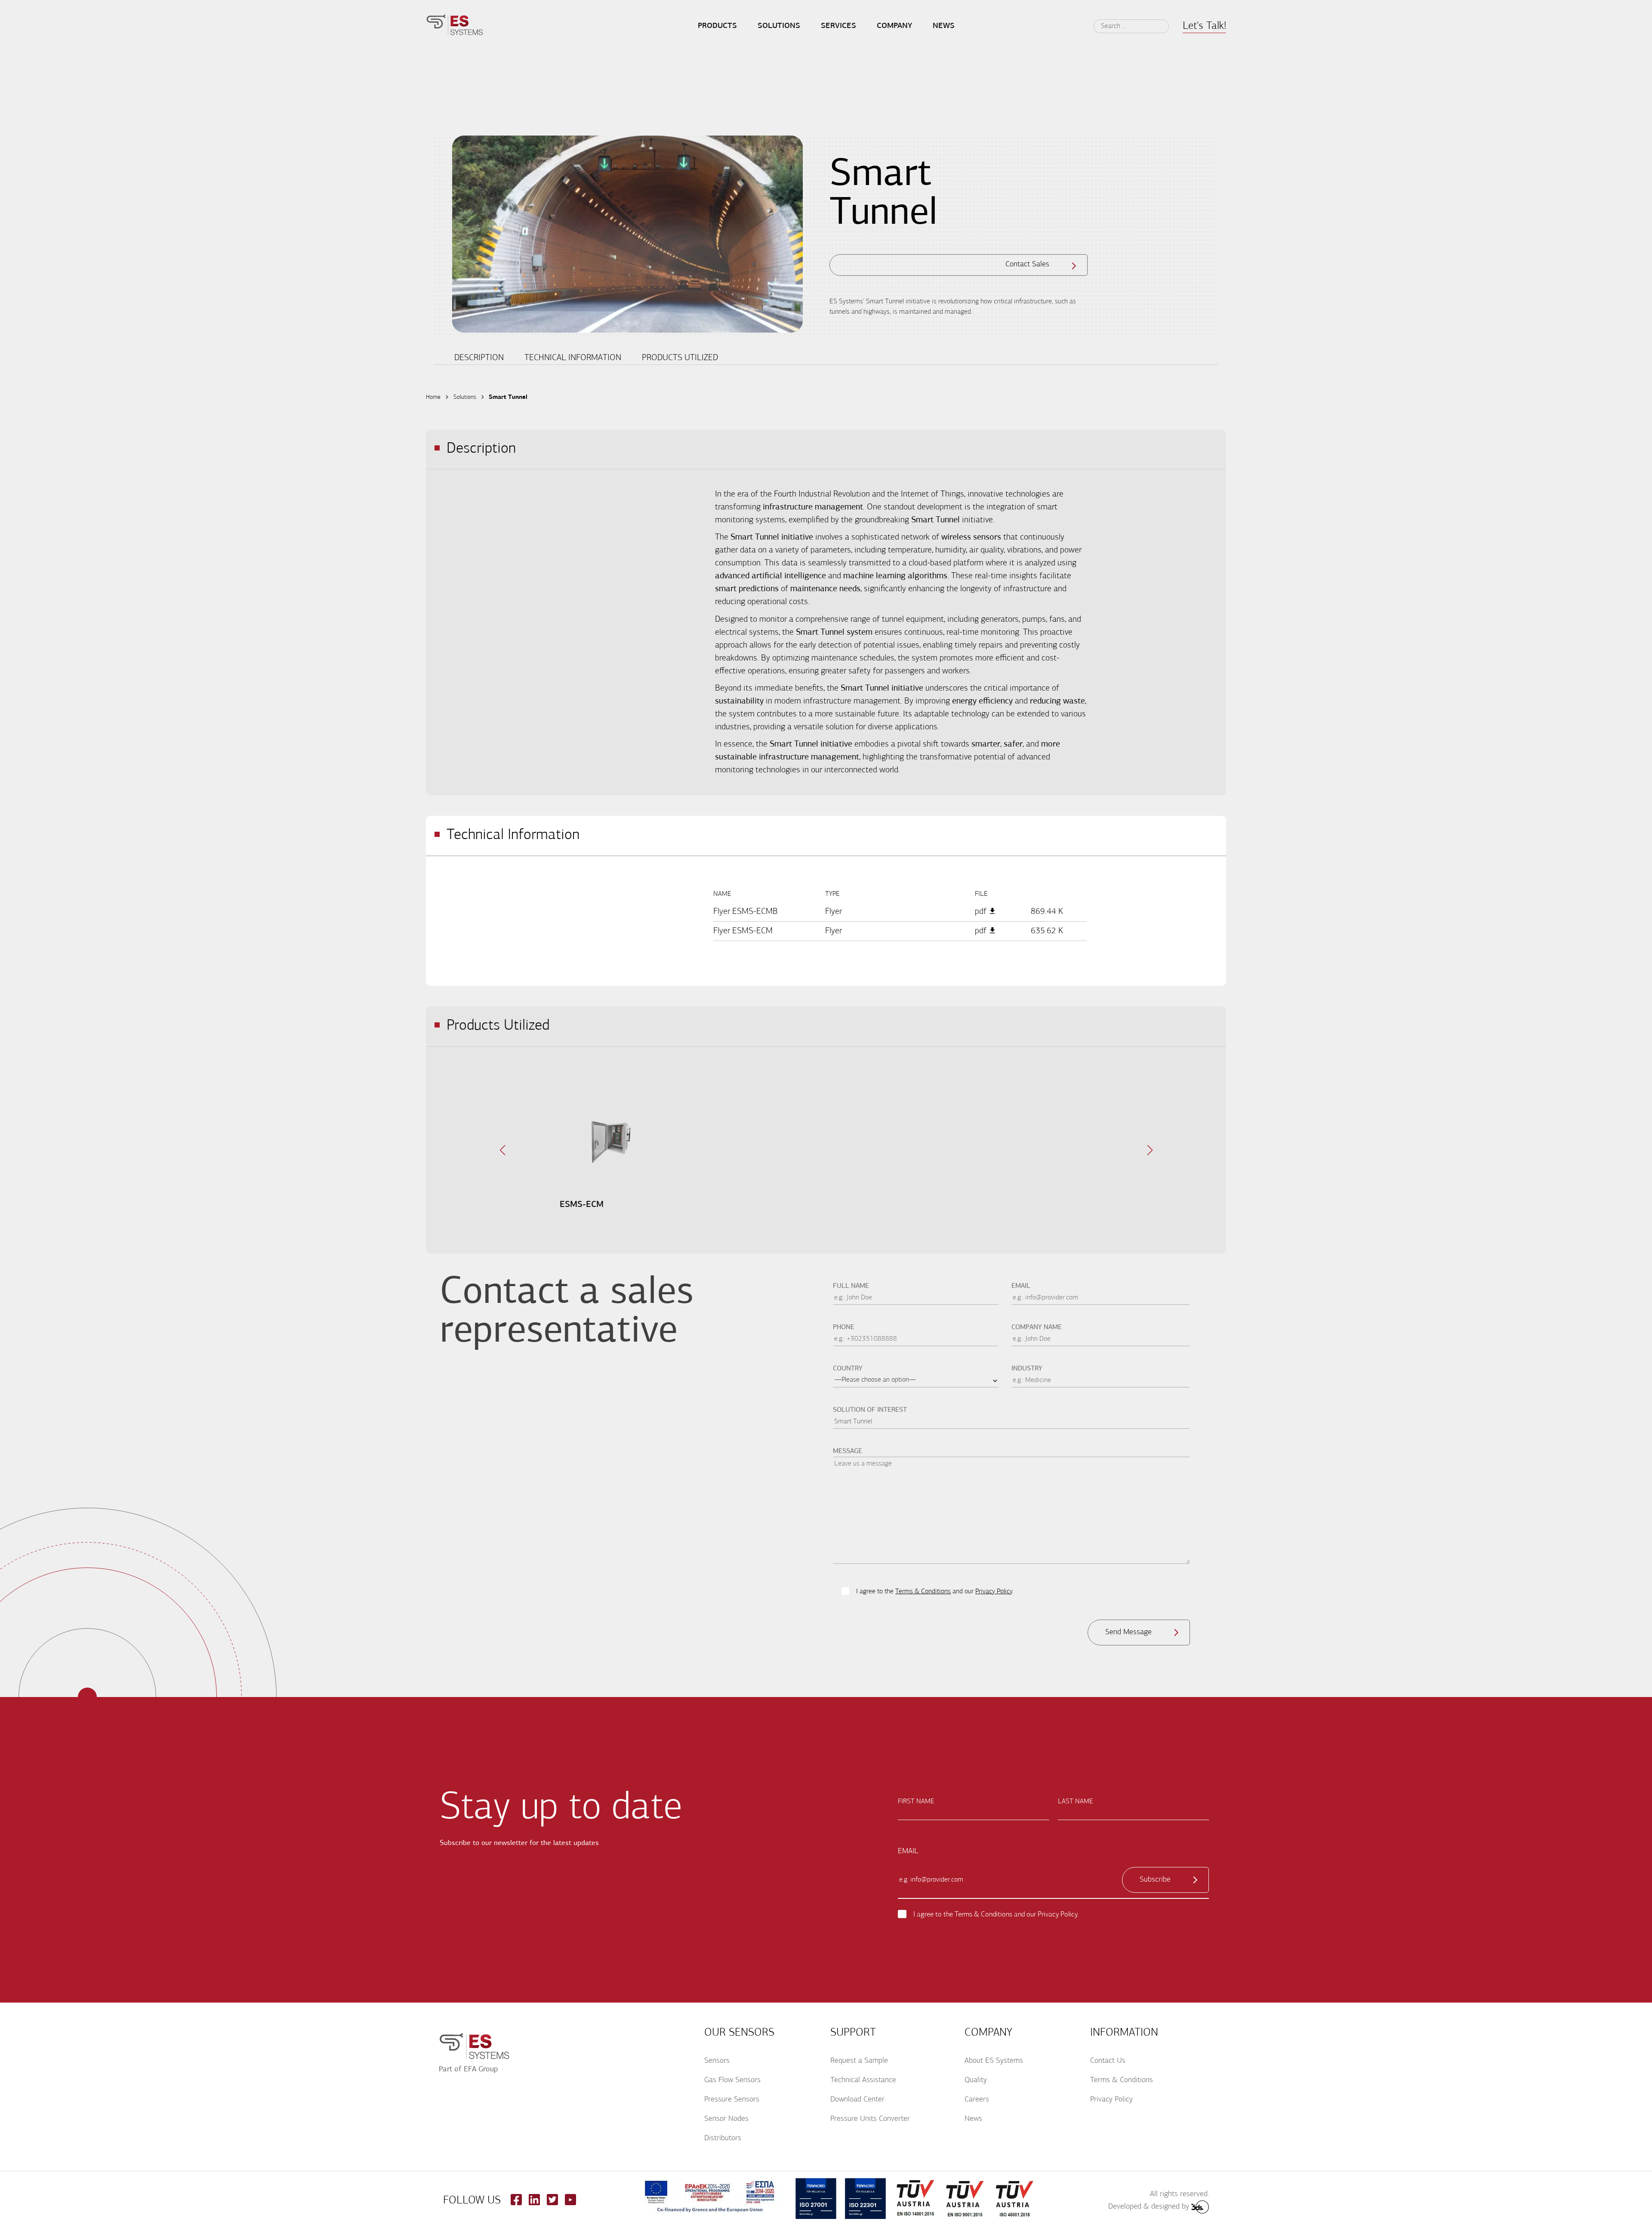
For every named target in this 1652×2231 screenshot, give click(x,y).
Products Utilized (680, 358)
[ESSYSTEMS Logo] (455, 26)
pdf (981, 912)
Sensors (717, 2061)
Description (479, 358)
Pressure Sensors (732, 2100)
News (973, 2119)
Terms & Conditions (923, 1592)
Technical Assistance (863, 2080)
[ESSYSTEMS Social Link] (516, 2203)
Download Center (857, 2100)
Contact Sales (1027, 265)
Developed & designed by (1149, 2207)
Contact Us (1108, 2061)
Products (717, 26)
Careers (977, 2100)
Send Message (1128, 1632)
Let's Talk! (1204, 26)
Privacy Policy (994, 1592)
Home (433, 397)
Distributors (723, 2138)
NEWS (944, 26)
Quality (976, 2080)
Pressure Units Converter (870, 2119)
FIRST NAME (916, 1802)
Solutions (779, 26)
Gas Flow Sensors (732, 2080)
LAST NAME (1076, 1802)
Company (894, 26)
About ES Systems (994, 2061)
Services (838, 26)
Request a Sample (859, 2061)
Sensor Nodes (726, 2119)
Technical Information (573, 358)
